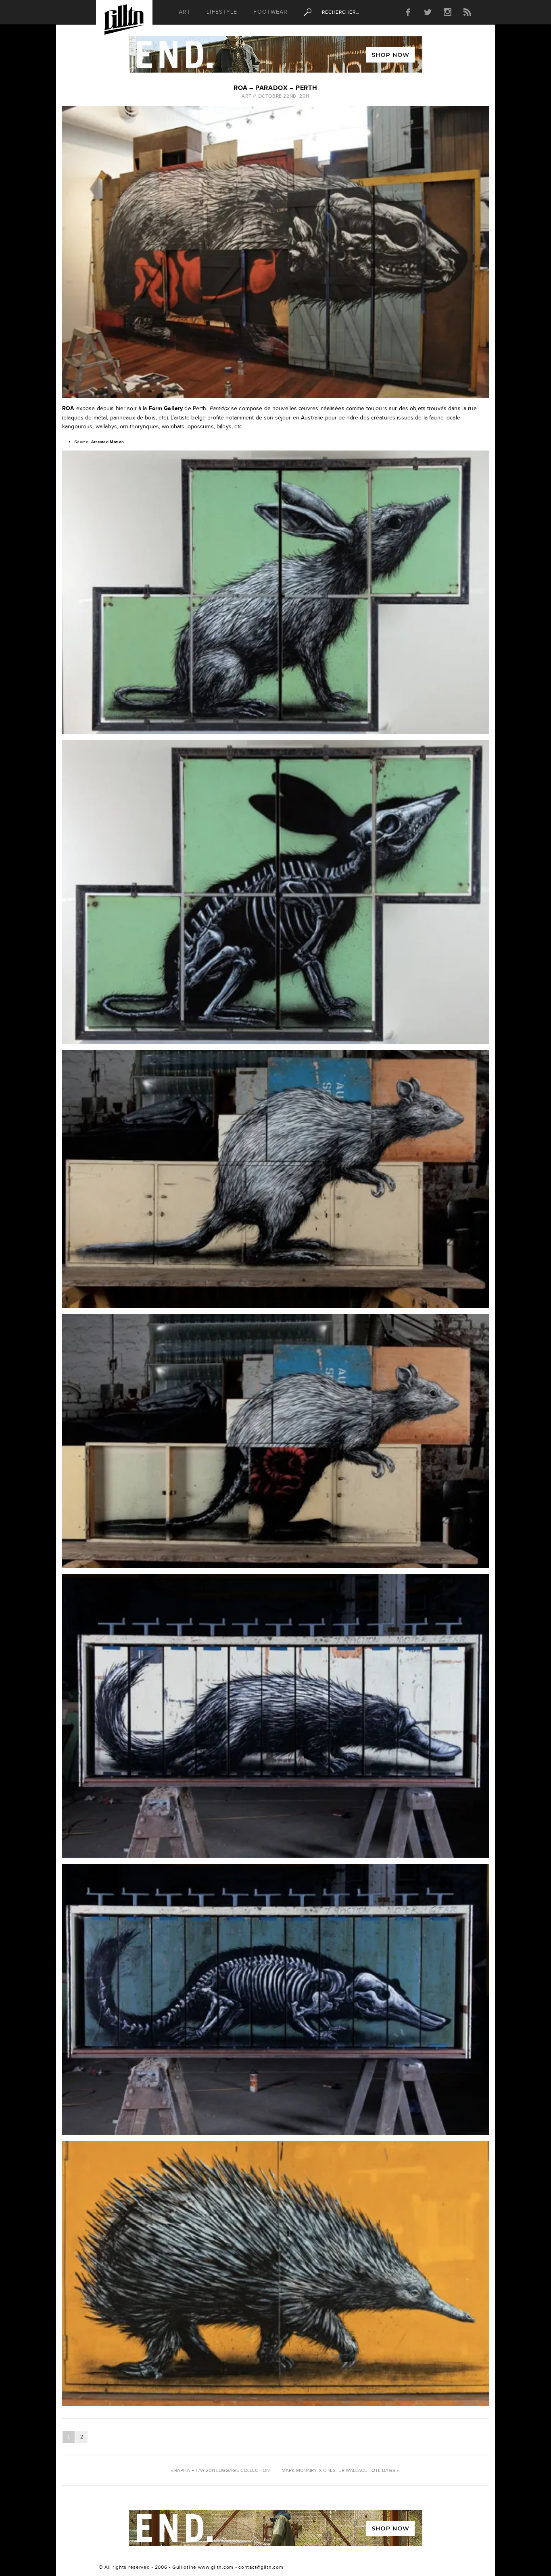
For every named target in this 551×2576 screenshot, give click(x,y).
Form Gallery (166, 408)
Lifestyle (222, 12)
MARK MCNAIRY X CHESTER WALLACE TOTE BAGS (338, 2470)
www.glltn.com (216, 2567)
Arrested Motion (108, 442)
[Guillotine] (124, 22)
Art (185, 12)
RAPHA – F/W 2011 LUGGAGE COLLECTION (222, 2470)
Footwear (270, 12)
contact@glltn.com (261, 2567)
